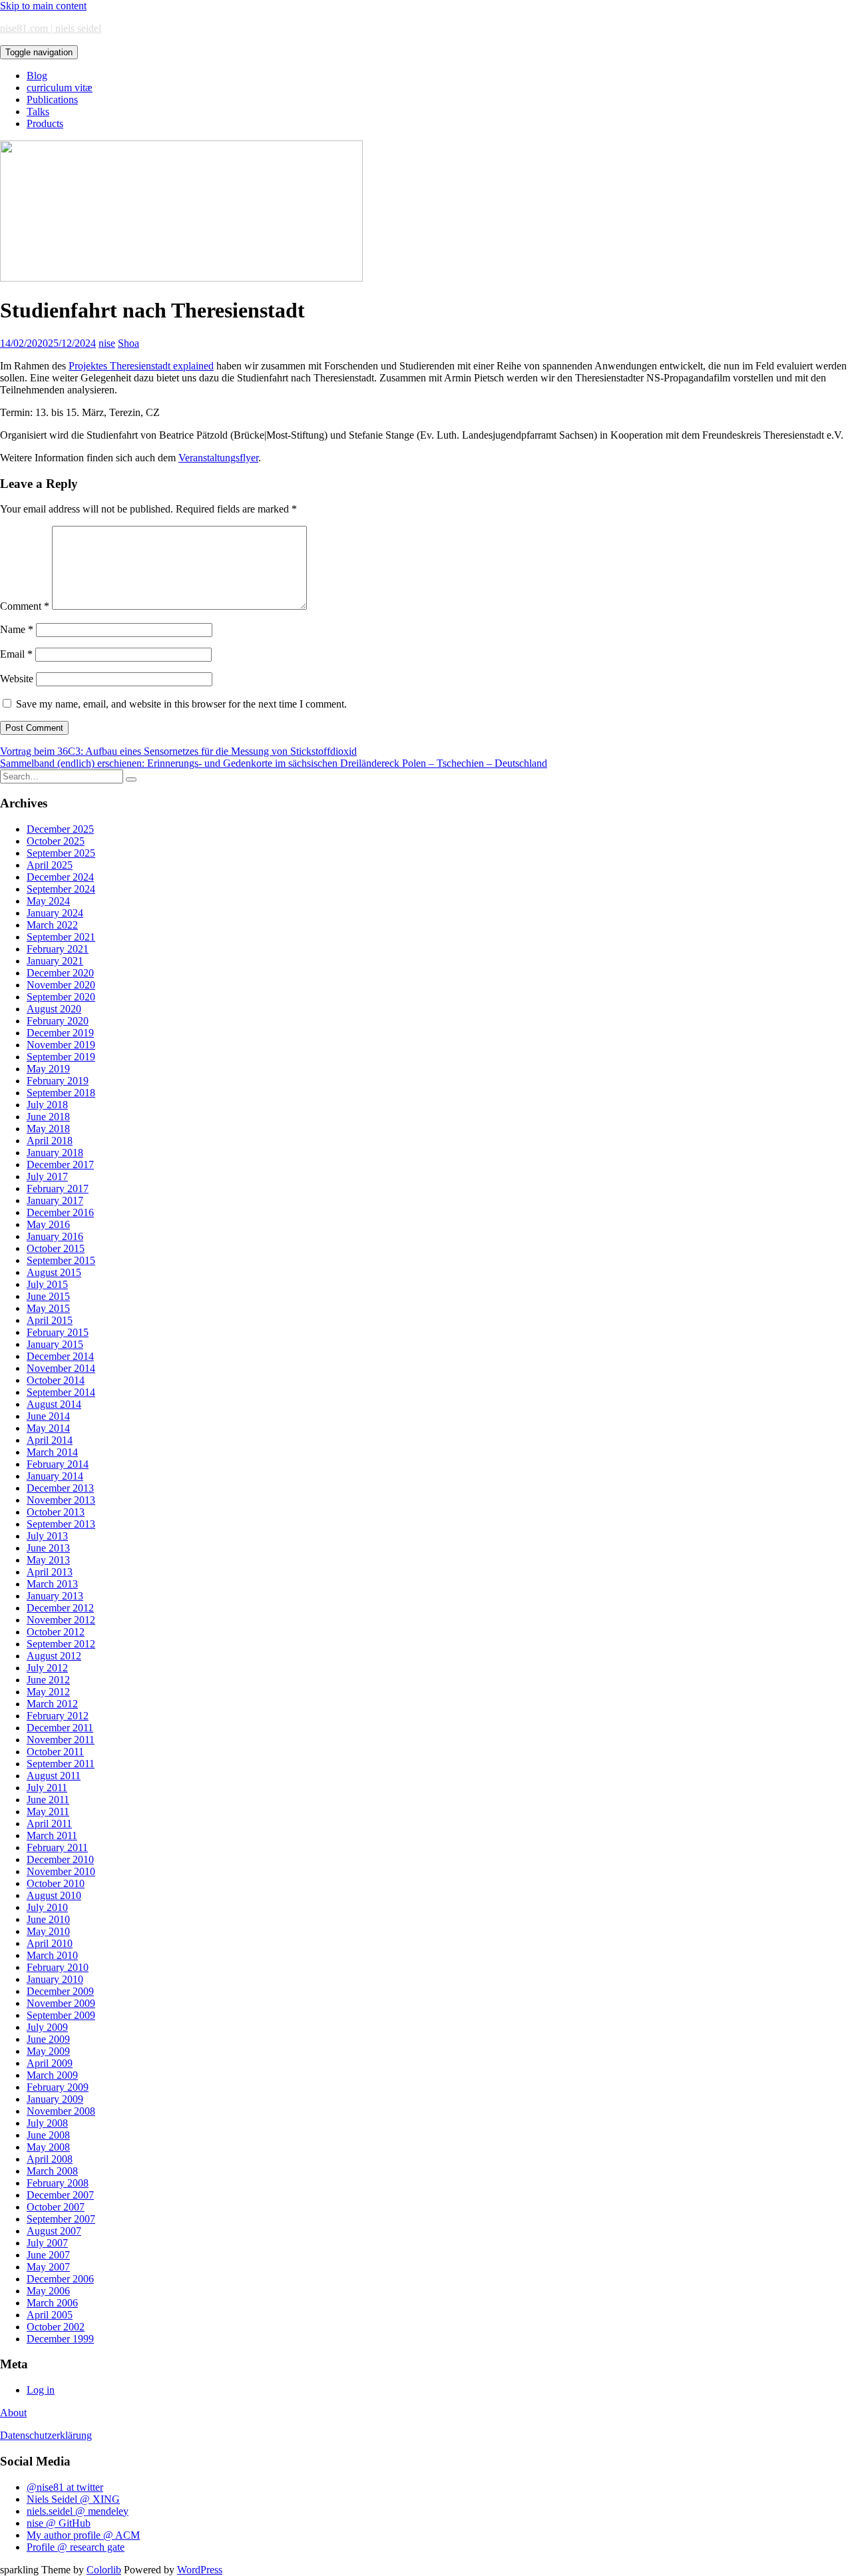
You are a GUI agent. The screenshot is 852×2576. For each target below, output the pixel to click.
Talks (38, 111)
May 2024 (48, 901)
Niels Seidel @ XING (73, 2499)
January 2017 (55, 1200)
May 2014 (48, 1428)
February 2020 (58, 1021)
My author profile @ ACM (83, 2535)
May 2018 (48, 1129)
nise (107, 343)
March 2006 (52, 2303)
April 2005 (50, 2315)
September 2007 (61, 2219)
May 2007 (48, 2267)
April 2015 (50, 1320)
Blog (37, 76)
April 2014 (50, 1440)
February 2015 (58, 1332)
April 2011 (49, 1824)
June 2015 (48, 1296)
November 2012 (61, 1620)
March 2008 (52, 2171)
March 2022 (52, 925)
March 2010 (52, 1955)
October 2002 (56, 2327)
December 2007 (60, 2195)
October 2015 (56, 1248)
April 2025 (50, 865)
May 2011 (48, 1812)
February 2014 (58, 1464)
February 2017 (58, 1188)
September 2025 (61, 853)
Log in (41, 2390)
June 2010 (48, 1919)
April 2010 (50, 1943)
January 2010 (55, 1979)
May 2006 (48, 2291)
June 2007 (48, 2255)
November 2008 (61, 2111)
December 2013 (60, 1488)
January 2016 (55, 1236)
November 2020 (61, 985)
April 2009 (50, 2063)
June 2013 (48, 1548)
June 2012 (48, 1680)
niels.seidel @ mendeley (78, 2511)
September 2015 (61, 1260)
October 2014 (56, 1380)
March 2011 (52, 1835)
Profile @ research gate (76, 2547)
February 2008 (58, 2183)
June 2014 (48, 1416)
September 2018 (61, 1093)
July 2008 (47, 2123)
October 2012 (56, 1632)
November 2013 (61, 1500)
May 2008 (48, 2147)
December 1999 (60, 2339)
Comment (25, 606)
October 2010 (56, 1883)
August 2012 (54, 1656)
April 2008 (50, 2159)
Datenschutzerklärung (46, 2435)
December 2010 (60, 1859)
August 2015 (54, 1272)
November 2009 (61, 2003)
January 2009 (55, 2099)
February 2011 (57, 1847)
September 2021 (61, 937)
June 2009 (48, 2039)
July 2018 (47, 1105)
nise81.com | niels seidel (51, 28)
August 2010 (54, 1895)
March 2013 (52, 1584)
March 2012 (52, 1704)
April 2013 (50, 1572)
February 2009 (58, 2087)
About (13, 2413)
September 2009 (61, 2015)
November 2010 (61, 1871)
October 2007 (56, 2207)
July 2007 (47, 2243)
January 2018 (55, 1153)
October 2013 (56, 1512)
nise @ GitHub (59, 2523)
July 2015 (47, 1284)
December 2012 (60, 1608)
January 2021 (55, 961)
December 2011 (60, 1728)
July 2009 (47, 2027)
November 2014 (61, 1368)
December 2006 (60, 2279)
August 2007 (54, 2231)
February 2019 (58, 1081)
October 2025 (56, 841)
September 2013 (61, 1524)
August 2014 (54, 1404)
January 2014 (55, 1476)
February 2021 (58, 949)
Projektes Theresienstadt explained (141, 366)
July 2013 (47, 1536)
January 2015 (55, 1344)
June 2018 (48, 1117)
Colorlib (104, 2570)
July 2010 (47, 1907)
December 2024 (60, 877)
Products (45, 123)
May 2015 (48, 1308)
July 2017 (47, 1177)
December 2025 (60, 829)
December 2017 (60, 1165)
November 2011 (61, 1740)
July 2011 (47, 1788)
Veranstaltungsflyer (218, 458)
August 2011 (54, 1776)
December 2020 (60, 973)
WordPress (200, 2570)
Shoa (128, 343)
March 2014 (52, 1452)
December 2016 (60, 1212)
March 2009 (52, 2075)
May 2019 (48, 1069)
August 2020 (54, 1009)
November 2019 (61, 1045)
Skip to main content (43, 6)
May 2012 (48, 1692)
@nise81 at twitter (65, 2487)
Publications (52, 100)
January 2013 (55, 1596)
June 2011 (48, 1800)
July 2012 (47, 1668)
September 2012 (61, 1644)
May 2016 (48, 1224)
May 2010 (48, 1931)
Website (17, 679)
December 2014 (60, 1356)
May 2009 (48, 2051)
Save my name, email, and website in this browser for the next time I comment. (181, 704)
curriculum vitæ (60, 88)
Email (16, 654)
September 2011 (61, 1764)
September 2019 (61, 1057)
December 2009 (60, 1991)
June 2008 (48, 2135)
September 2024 (61, 889)
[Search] (131, 779)
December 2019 (60, 1033)
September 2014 (61, 1392)
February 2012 (58, 1716)
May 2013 (48, 1560)
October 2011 (55, 1752)
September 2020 (61, 997)
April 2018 (50, 1141)
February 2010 (58, 1967)
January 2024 (55, 913)
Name (17, 629)
